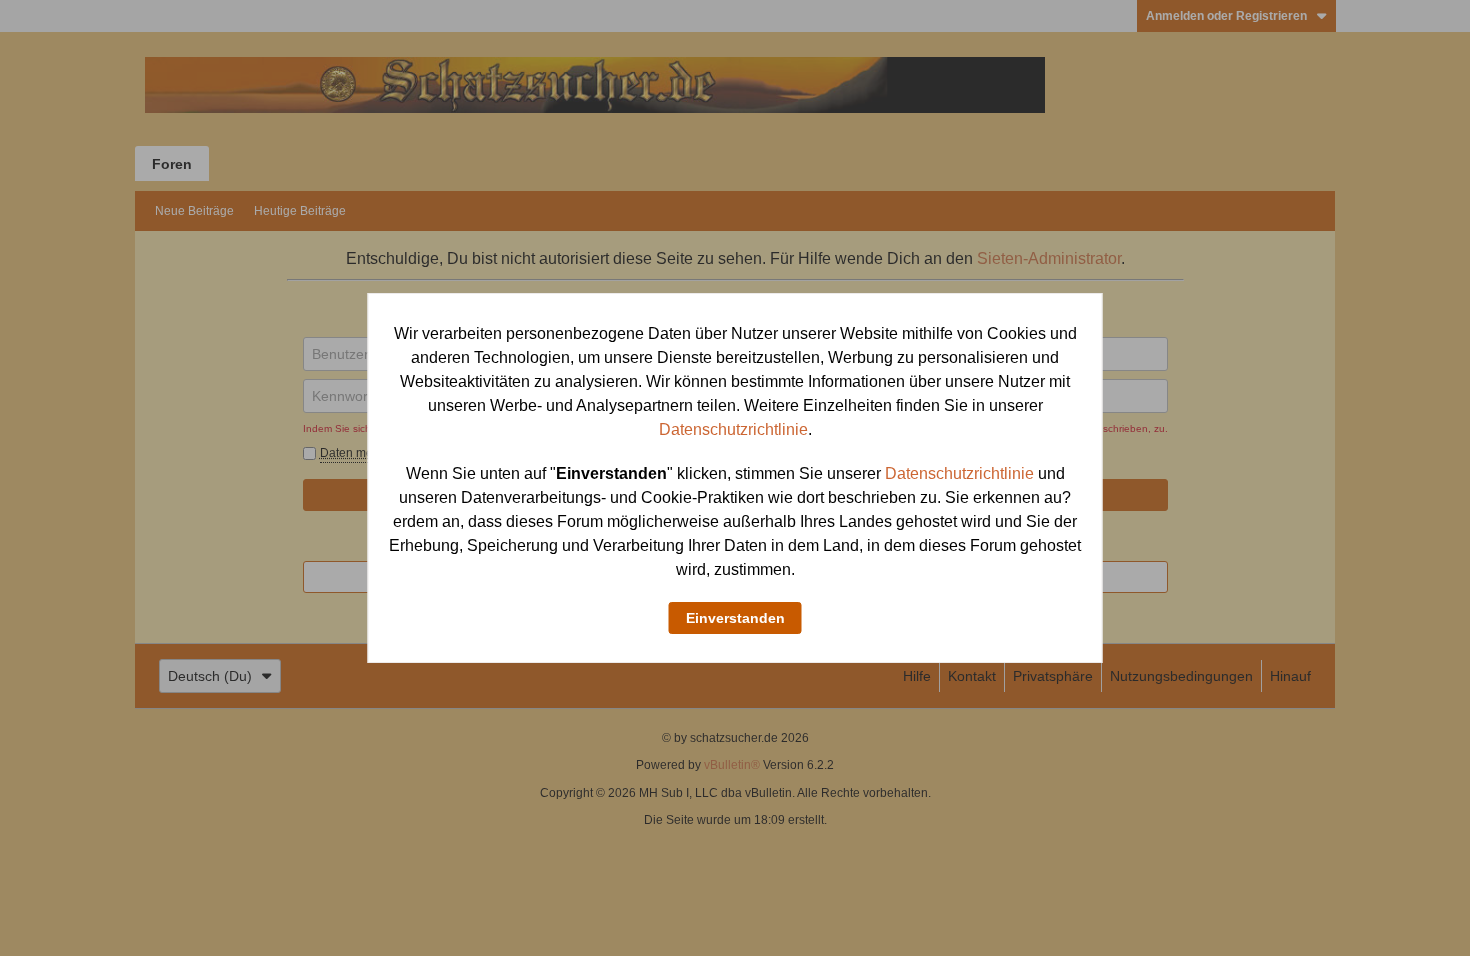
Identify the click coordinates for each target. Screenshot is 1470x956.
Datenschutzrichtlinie (733, 429)
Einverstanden (735, 618)
